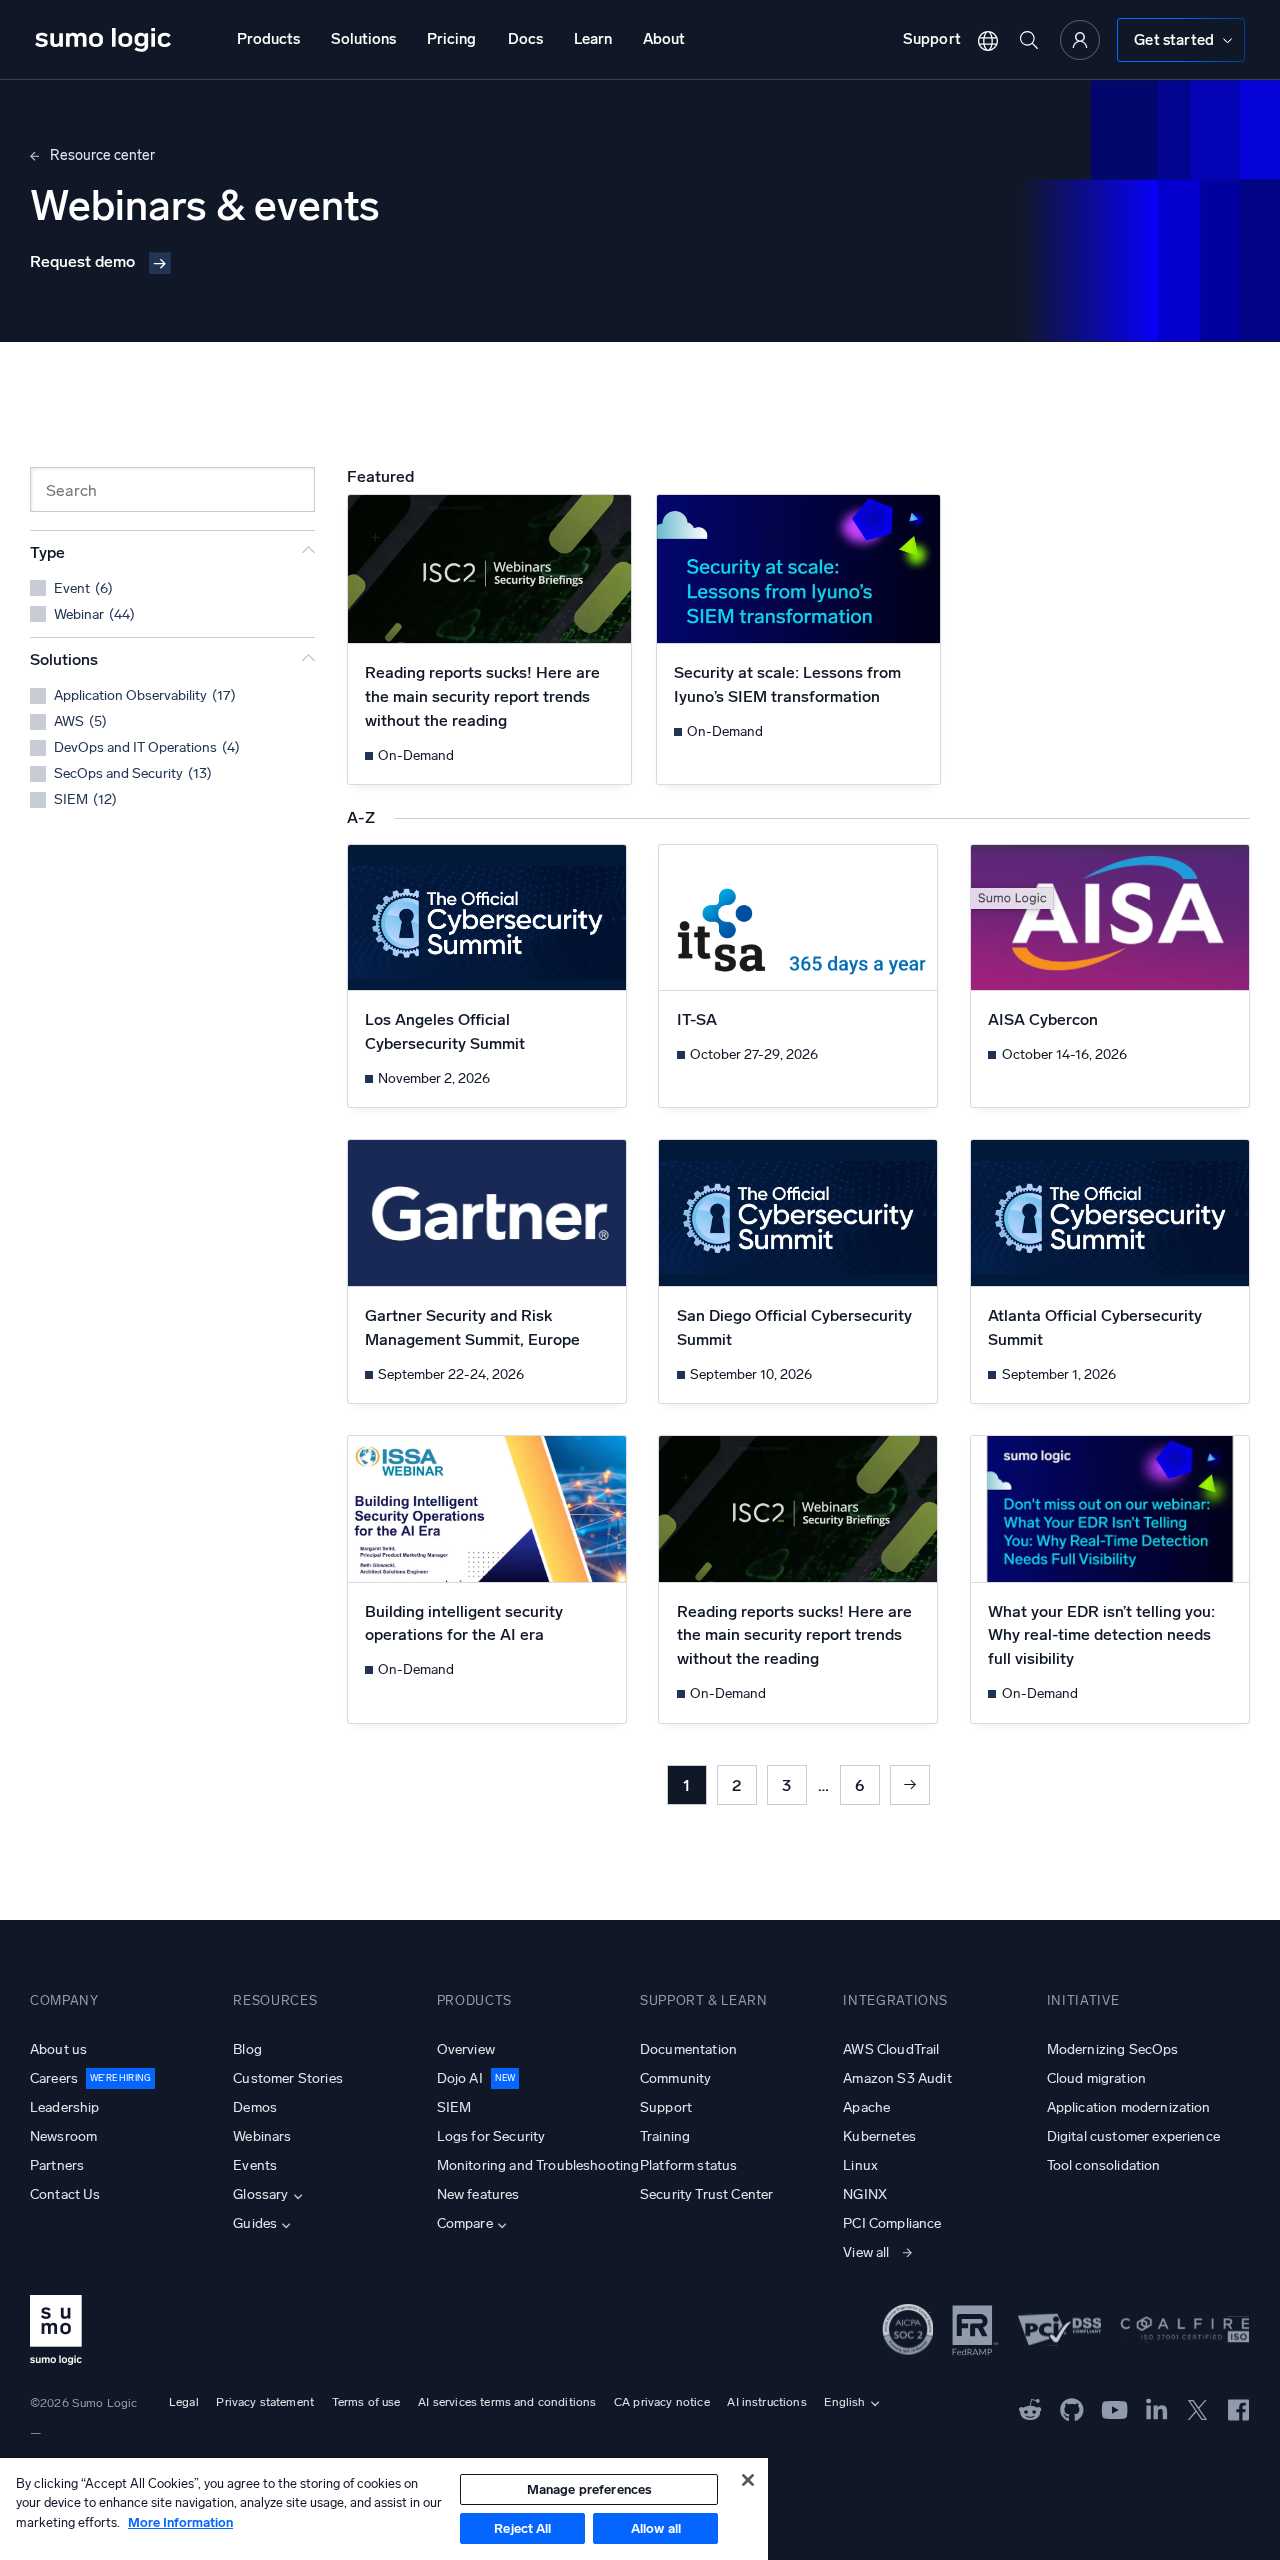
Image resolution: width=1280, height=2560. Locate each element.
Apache (866, 2107)
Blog (247, 2049)
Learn (593, 39)
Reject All (522, 2528)
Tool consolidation (1104, 2165)
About (664, 39)
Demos (255, 2107)
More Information (180, 2522)
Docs (525, 39)
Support (932, 39)
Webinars (262, 2136)
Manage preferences (589, 2489)
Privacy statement (265, 2402)
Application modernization (1129, 2107)
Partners (57, 2165)
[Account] (1080, 40)
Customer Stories (288, 2078)
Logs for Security (491, 2136)
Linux (860, 2165)
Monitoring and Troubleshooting (538, 2165)
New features (478, 2194)
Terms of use (366, 2402)
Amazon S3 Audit (897, 2078)
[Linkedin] (1157, 2408)
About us (58, 2049)
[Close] (748, 2480)
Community (675, 2078)
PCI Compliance (892, 2223)
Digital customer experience (1133, 2136)
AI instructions (766, 2402)
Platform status (688, 2165)
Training (665, 2136)
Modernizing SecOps (1113, 2049)
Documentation (688, 2049)
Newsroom (63, 2136)
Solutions (363, 39)
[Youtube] (1114, 2408)
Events (255, 2165)
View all (866, 2252)
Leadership (65, 2107)
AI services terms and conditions (507, 2402)
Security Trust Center (706, 2194)
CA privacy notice (662, 2402)
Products (268, 39)
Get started (1174, 40)
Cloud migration (1096, 2078)
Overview (466, 2049)
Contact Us (65, 2194)
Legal (184, 2402)
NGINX (865, 2194)
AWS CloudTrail (891, 2049)
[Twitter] (1197, 2408)
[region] (384, 2509)
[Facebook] (1239, 2408)
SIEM (454, 2107)
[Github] (1030, 2408)
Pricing (451, 39)
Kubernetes (879, 2136)
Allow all (656, 2528)
